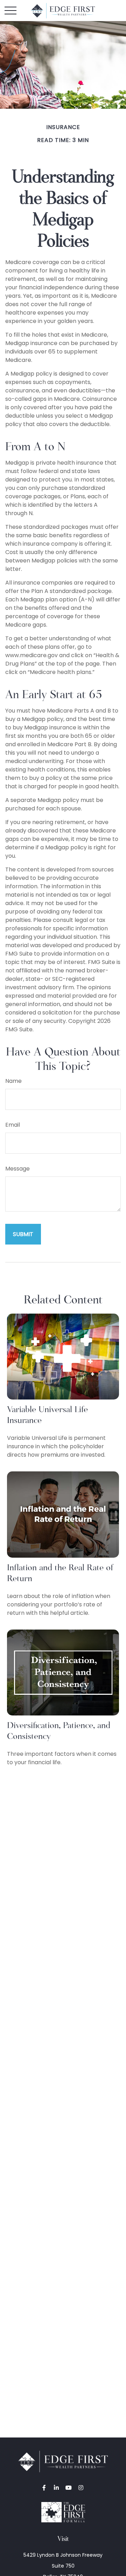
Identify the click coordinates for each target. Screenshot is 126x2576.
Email (13, 1125)
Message (17, 1169)
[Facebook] (44, 2487)
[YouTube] (68, 2487)
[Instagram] (81, 2487)
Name (13, 1081)
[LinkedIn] (56, 2487)
